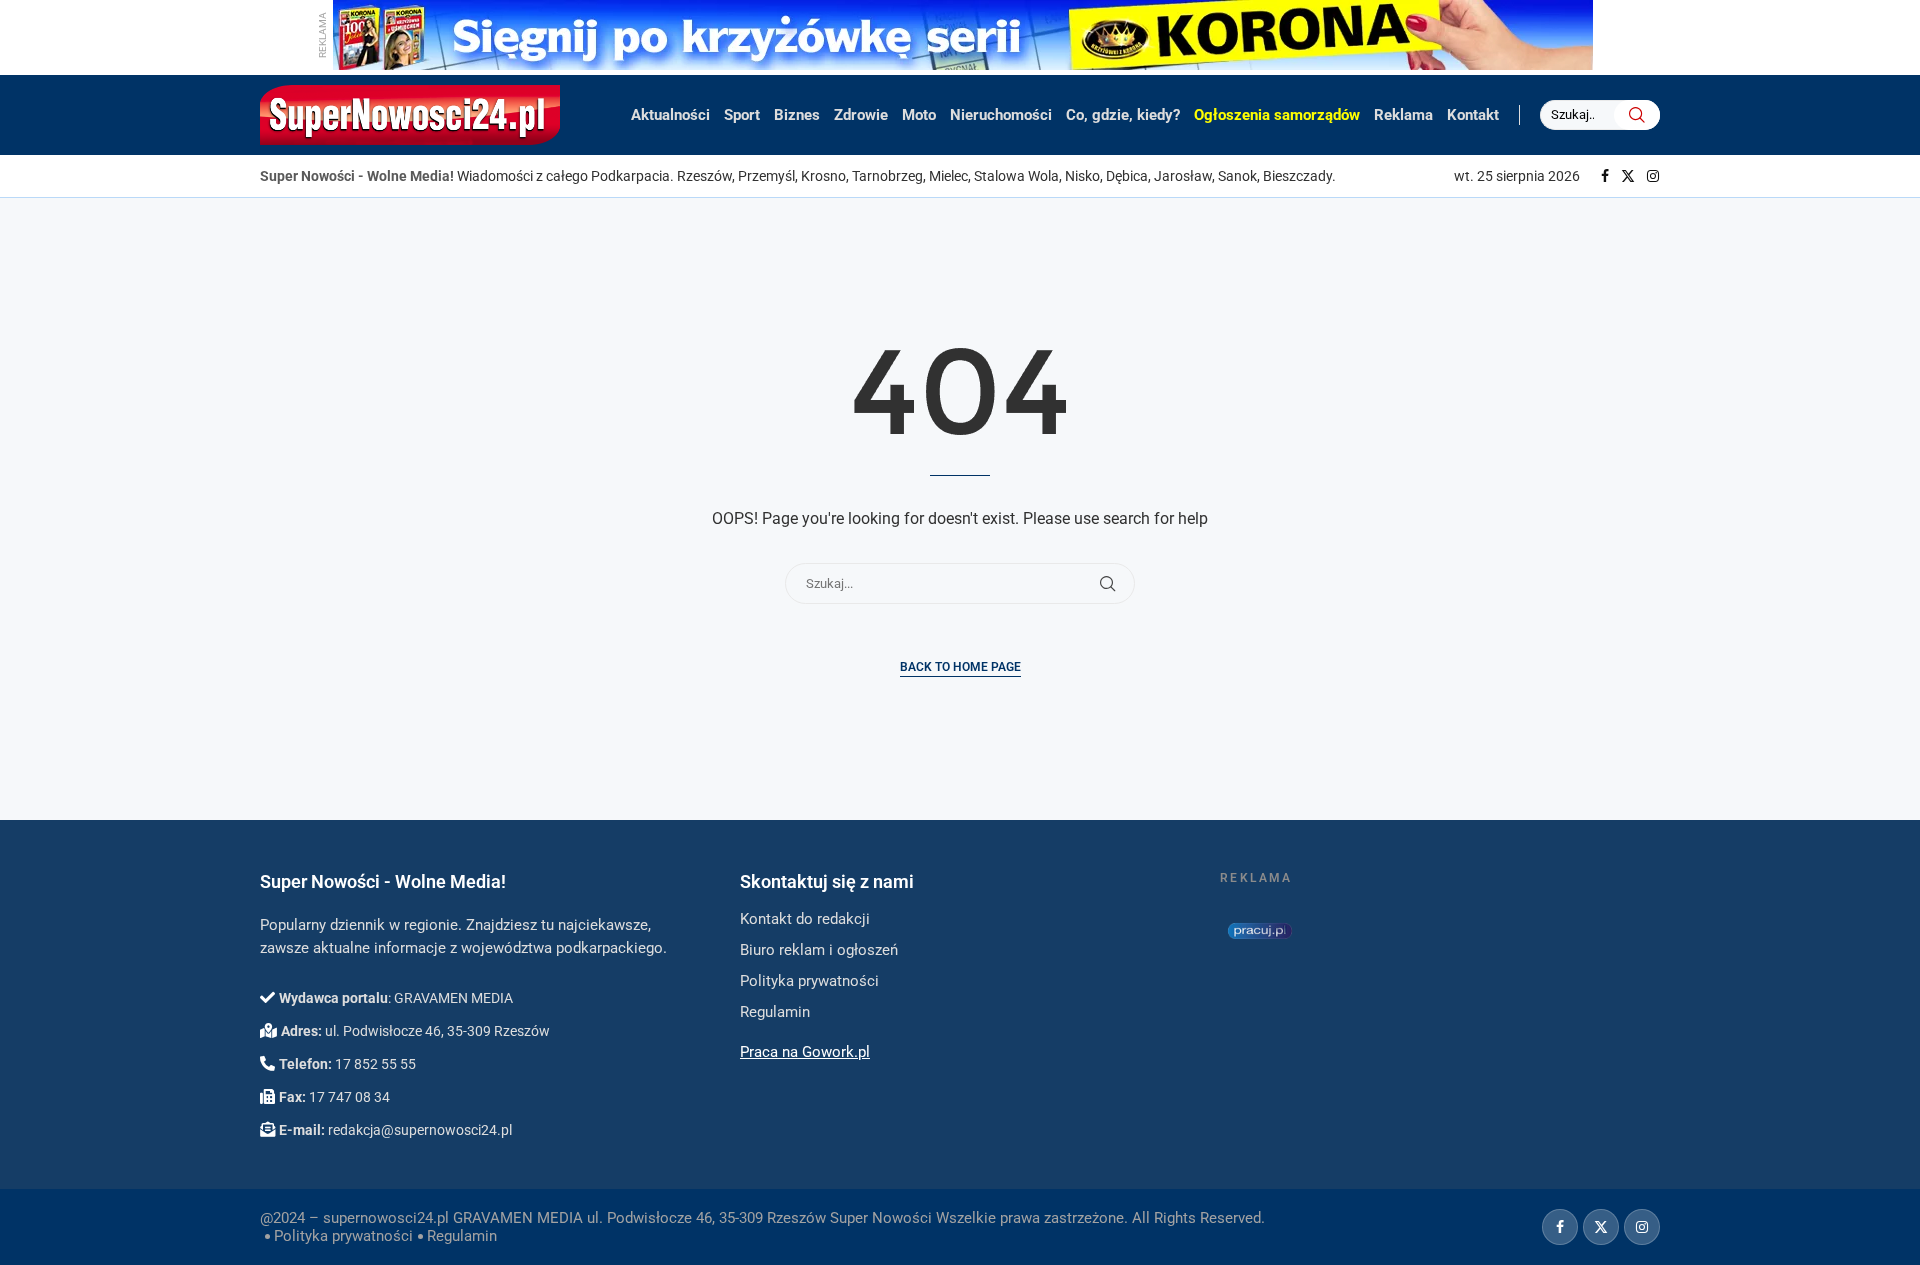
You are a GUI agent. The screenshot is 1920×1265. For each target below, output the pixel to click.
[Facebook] (1605, 176)
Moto (919, 115)
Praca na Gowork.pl (805, 1052)
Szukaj (1637, 115)
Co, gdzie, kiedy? (1123, 115)
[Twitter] (1628, 176)
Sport (742, 115)
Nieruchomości (1001, 115)
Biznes (797, 115)
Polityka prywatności (343, 1236)
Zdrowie (861, 115)
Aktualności (670, 115)
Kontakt (1473, 115)
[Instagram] (1653, 176)
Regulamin (462, 1236)
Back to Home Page (960, 667)
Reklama (1403, 115)
